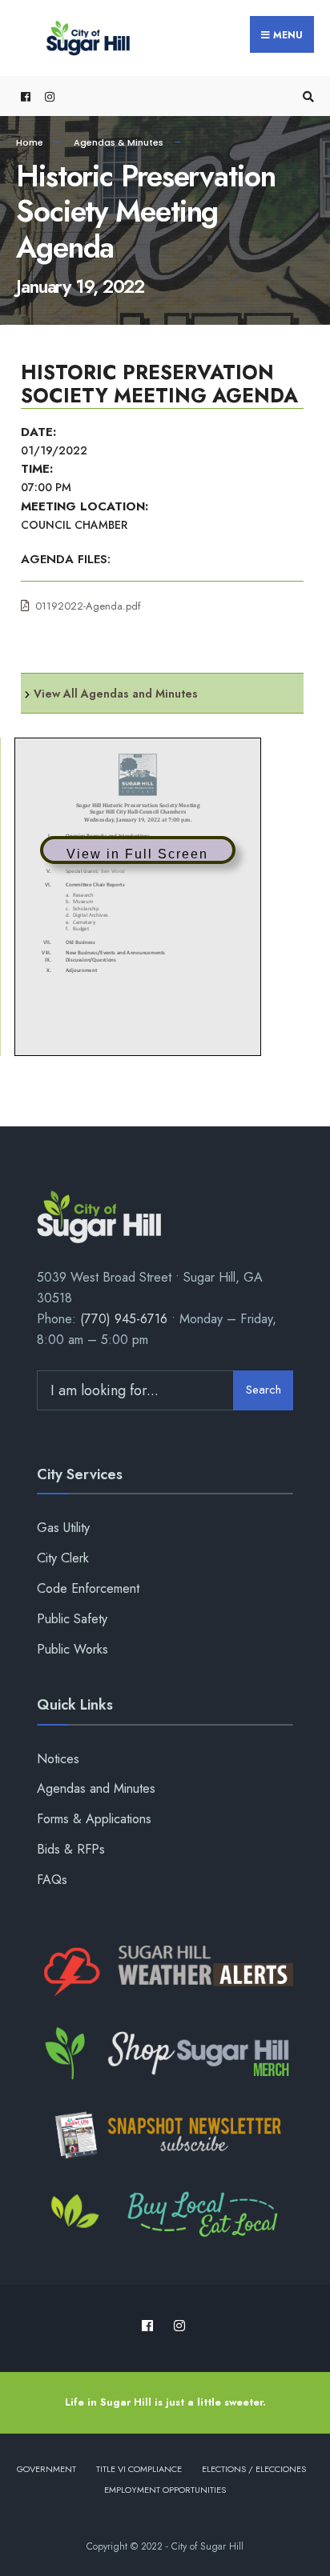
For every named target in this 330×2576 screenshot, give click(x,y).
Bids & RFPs (71, 1849)
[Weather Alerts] (165, 1972)
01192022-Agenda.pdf (88, 606)
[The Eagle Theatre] (165, 2216)
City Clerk (63, 1558)
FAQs (52, 1880)
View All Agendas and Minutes (116, 694)
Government (46, 2469)
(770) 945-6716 (124, 1319)
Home (30, 142)
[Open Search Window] (306, 96)
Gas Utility (63, 1528)
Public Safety (72, 1619)
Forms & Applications (94, 1819)
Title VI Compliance (139, 2469)
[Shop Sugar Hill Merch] (165, 2054)
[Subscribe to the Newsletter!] (165, 2135)
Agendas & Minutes (119, 142)
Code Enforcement (88, 1588)
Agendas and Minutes (96, 1788)
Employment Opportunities (165, 2490)
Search (264, 1390)
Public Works (72, 1649)
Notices (58, 1759)
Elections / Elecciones (254, 2469)
